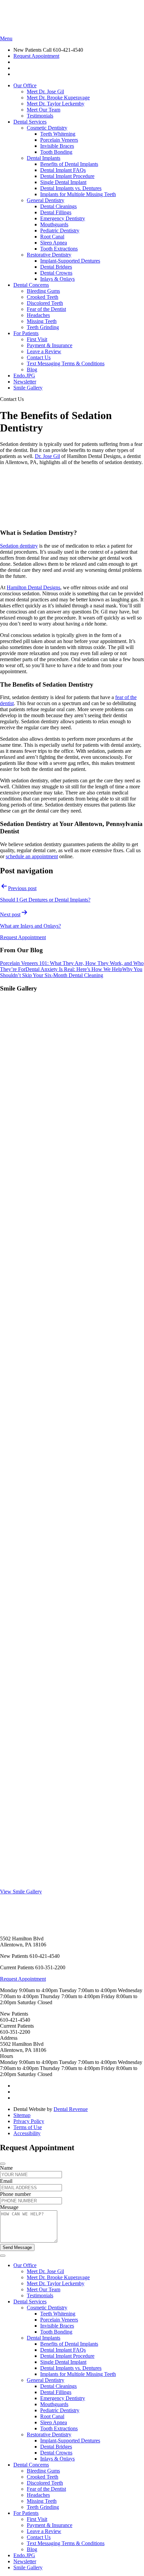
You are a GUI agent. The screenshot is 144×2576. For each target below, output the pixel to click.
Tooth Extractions (59, 249)
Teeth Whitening (58, 134)
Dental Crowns (56, 273)
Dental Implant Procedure (67, 176)
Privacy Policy (29, 2121)
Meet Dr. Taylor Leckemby (56, 104)
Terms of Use (28, 2127)
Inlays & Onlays (57, 279)
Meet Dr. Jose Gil (45, 91)
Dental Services (30, 122)
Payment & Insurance (50, 345)
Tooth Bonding (56, 152)
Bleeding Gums (43, 291)
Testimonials (40, 116)
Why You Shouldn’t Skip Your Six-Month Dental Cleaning (71, 972)
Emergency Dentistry (63, 218)
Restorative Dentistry (49, 255)
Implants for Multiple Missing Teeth (78, 194)
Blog (32, 370)
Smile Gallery (28, 388)
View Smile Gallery (21, 1892)
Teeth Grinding (43, 327)
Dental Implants (44, 158)
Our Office (25, 85)
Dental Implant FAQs (63, 170)
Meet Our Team (44, 110)
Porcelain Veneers (59, 140)
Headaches (38, 315)
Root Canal (52, 237)
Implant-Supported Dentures (70, 261)
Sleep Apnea (54, 243)
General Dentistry (46, 200)
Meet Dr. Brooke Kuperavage (58, 98)
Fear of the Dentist (46, 309)
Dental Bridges (56, 267)
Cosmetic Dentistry (47, 128)
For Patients (26, 333)
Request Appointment (36, 56)
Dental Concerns (31, 285)
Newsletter (25, 382)
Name (6, 2168)
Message (9, 2207)
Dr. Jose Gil (47, 456)
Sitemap (22, 2115)
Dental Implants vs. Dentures (71, 188)
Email (6, 2181)
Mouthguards (54, 224)
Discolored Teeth (45, 303)
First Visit (37, 339)
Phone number (15, 2194)
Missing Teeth (42, 321)
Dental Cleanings (58, 206)
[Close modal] (3, 2164)
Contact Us (39, 357)
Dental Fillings (56, 212)
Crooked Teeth (43, 297)
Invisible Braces (57, 146)
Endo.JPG (24, 376)
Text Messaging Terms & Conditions (66, 363)
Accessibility (27, 2133)
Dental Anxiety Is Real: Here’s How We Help (74, 969)
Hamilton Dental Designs (33, 587)
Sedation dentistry (19, 546)
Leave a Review (44, 351)
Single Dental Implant (63, 182)
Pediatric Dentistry (60, 231)
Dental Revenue (71, 2109)
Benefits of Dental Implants (69, 164)
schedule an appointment (32, 856)
